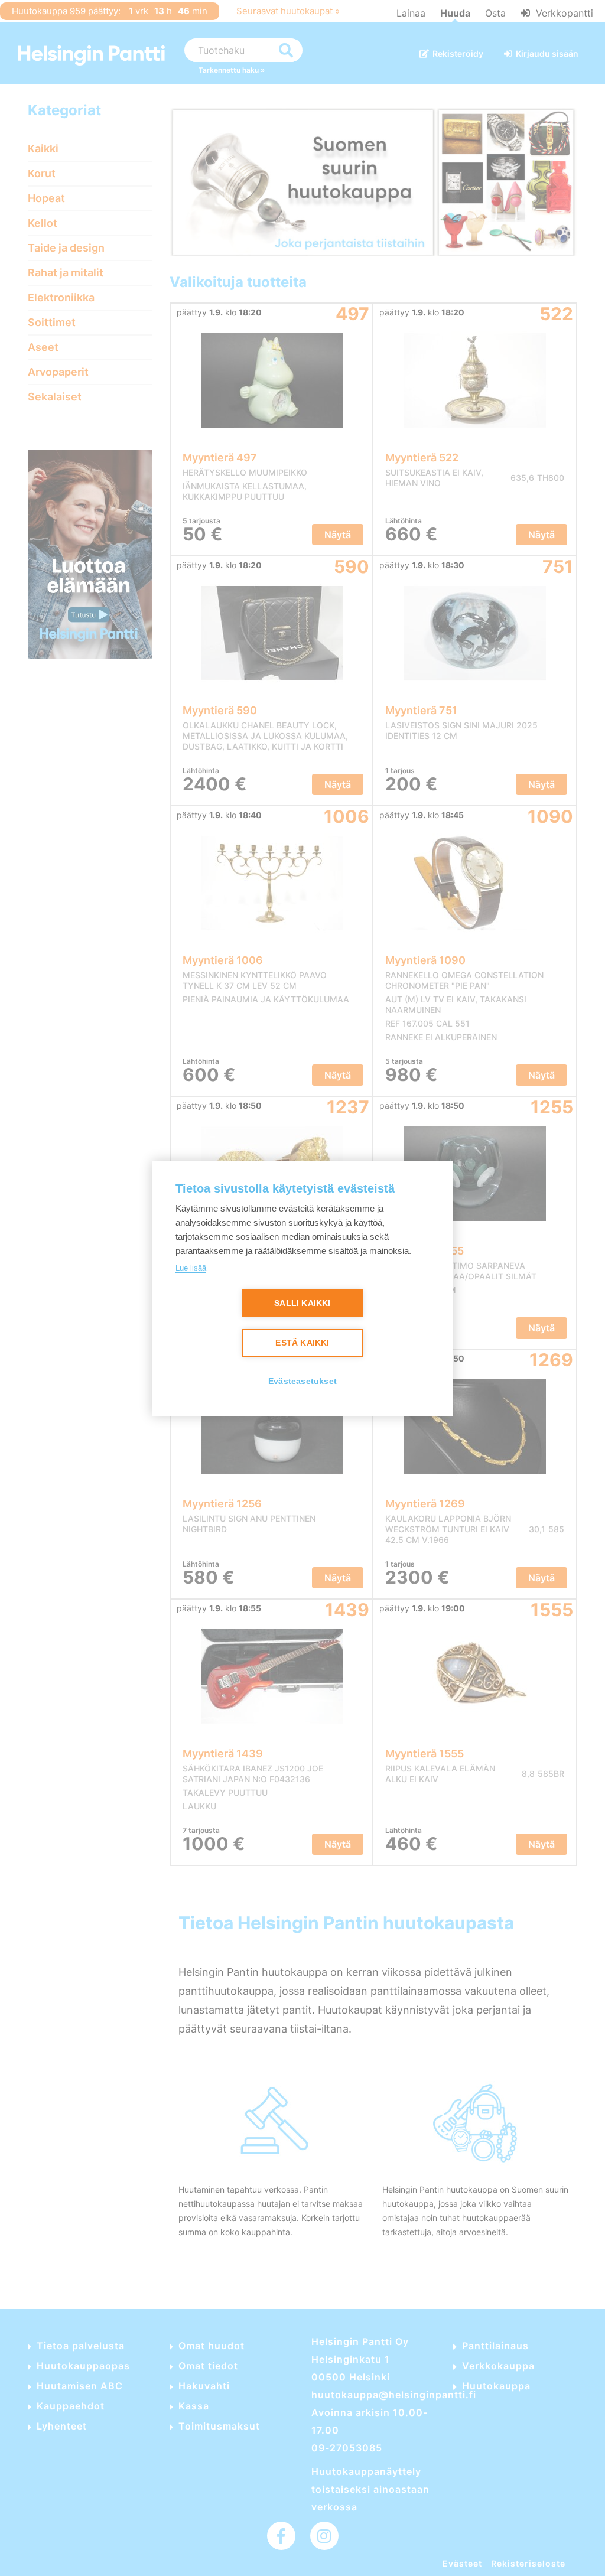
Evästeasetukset (302, 1381)
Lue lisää (191, 1268)
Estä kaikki (302, 1343)
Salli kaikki (302, 1303)
